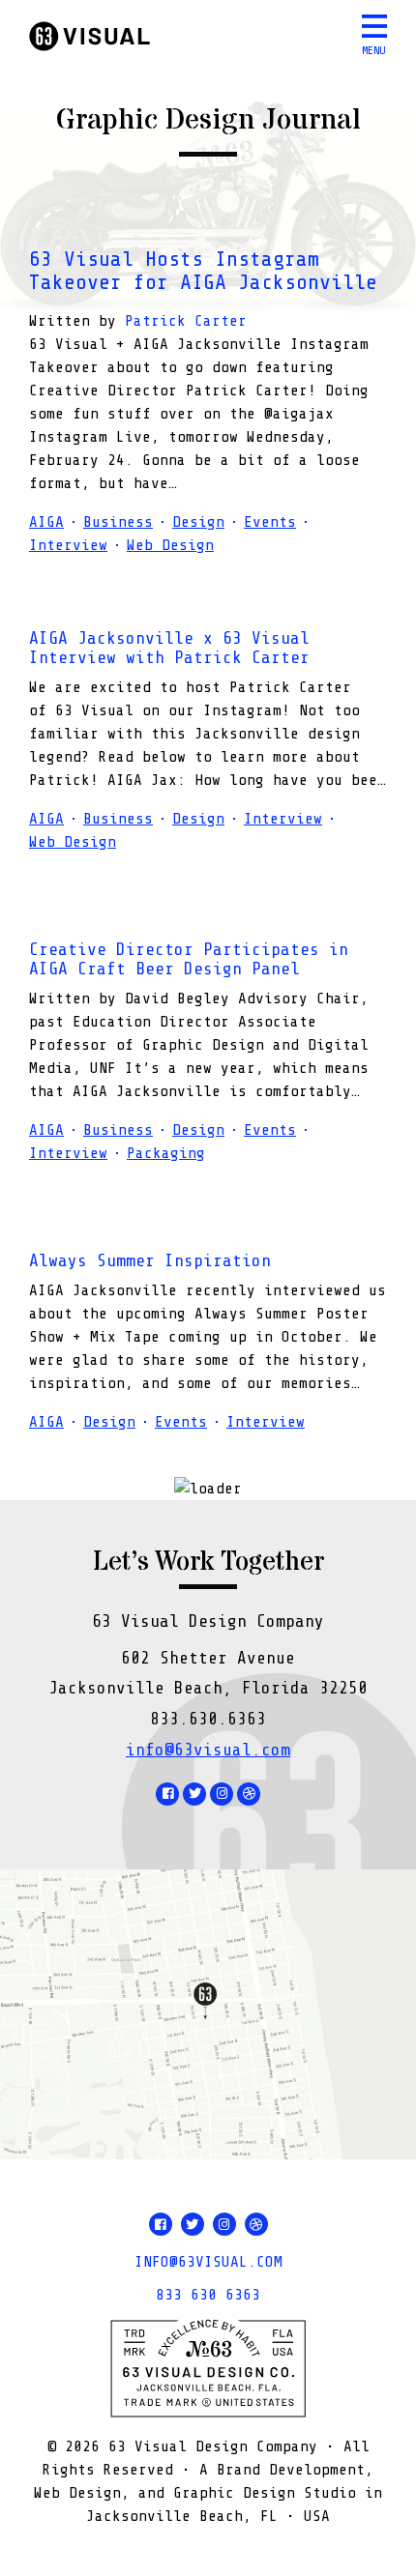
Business (118, 522)
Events (270, 522)
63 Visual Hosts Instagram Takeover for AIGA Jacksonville (203, 271)
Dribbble (249, 1794)
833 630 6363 (208, 2295)
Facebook (167, 1794)
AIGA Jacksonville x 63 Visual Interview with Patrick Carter (169, 648)
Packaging (166, 1153)
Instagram (222, 1794)
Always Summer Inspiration (150, 1260)
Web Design (170, 545)
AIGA (46, 522)
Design (198, 522)
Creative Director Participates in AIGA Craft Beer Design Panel (189, 959)
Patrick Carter (186, 321)
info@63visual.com (208, 1750)
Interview (68, 545)
